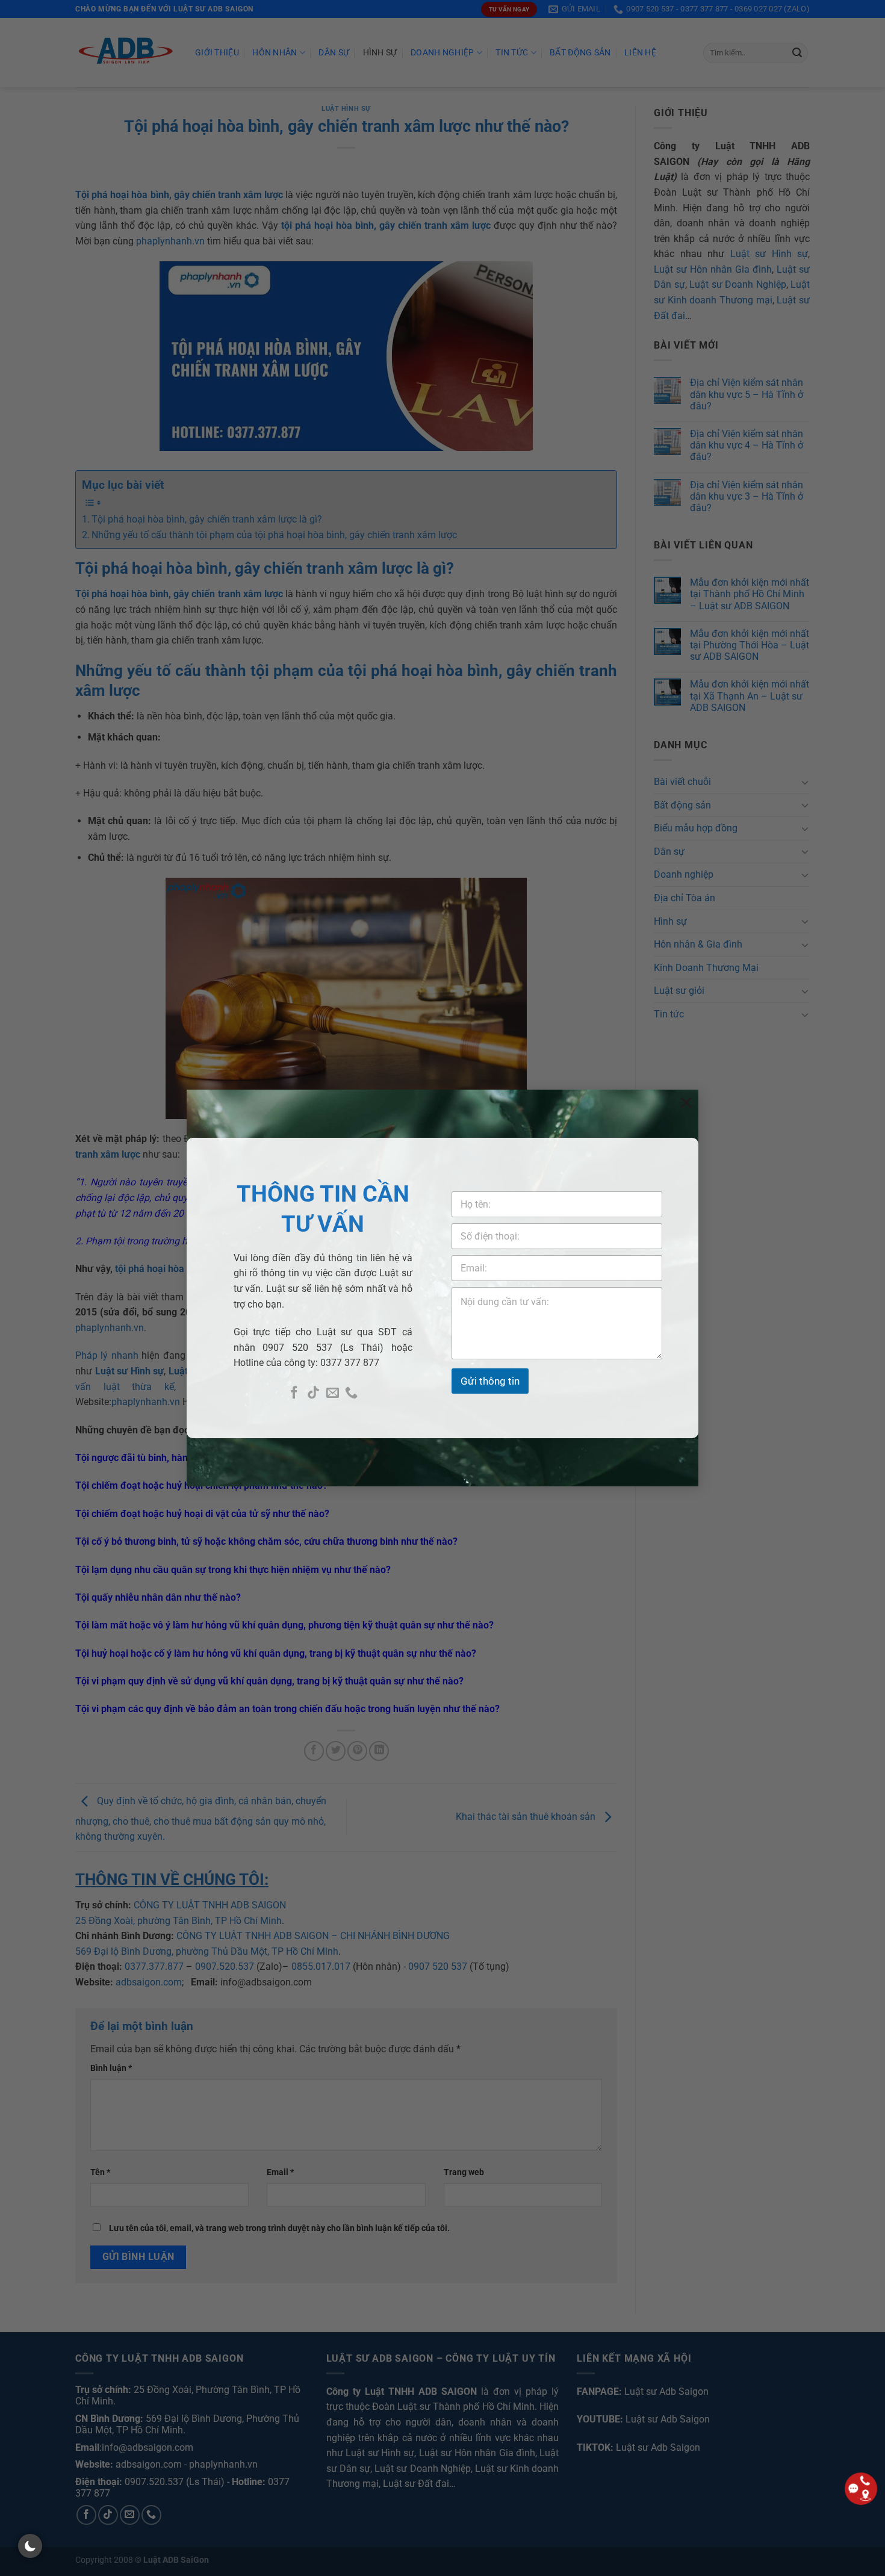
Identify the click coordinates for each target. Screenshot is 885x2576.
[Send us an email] (333, 1393)
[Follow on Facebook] (294, 1393)
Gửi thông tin (490, 1381)
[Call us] (351, 1393)
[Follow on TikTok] (313, 1393)
